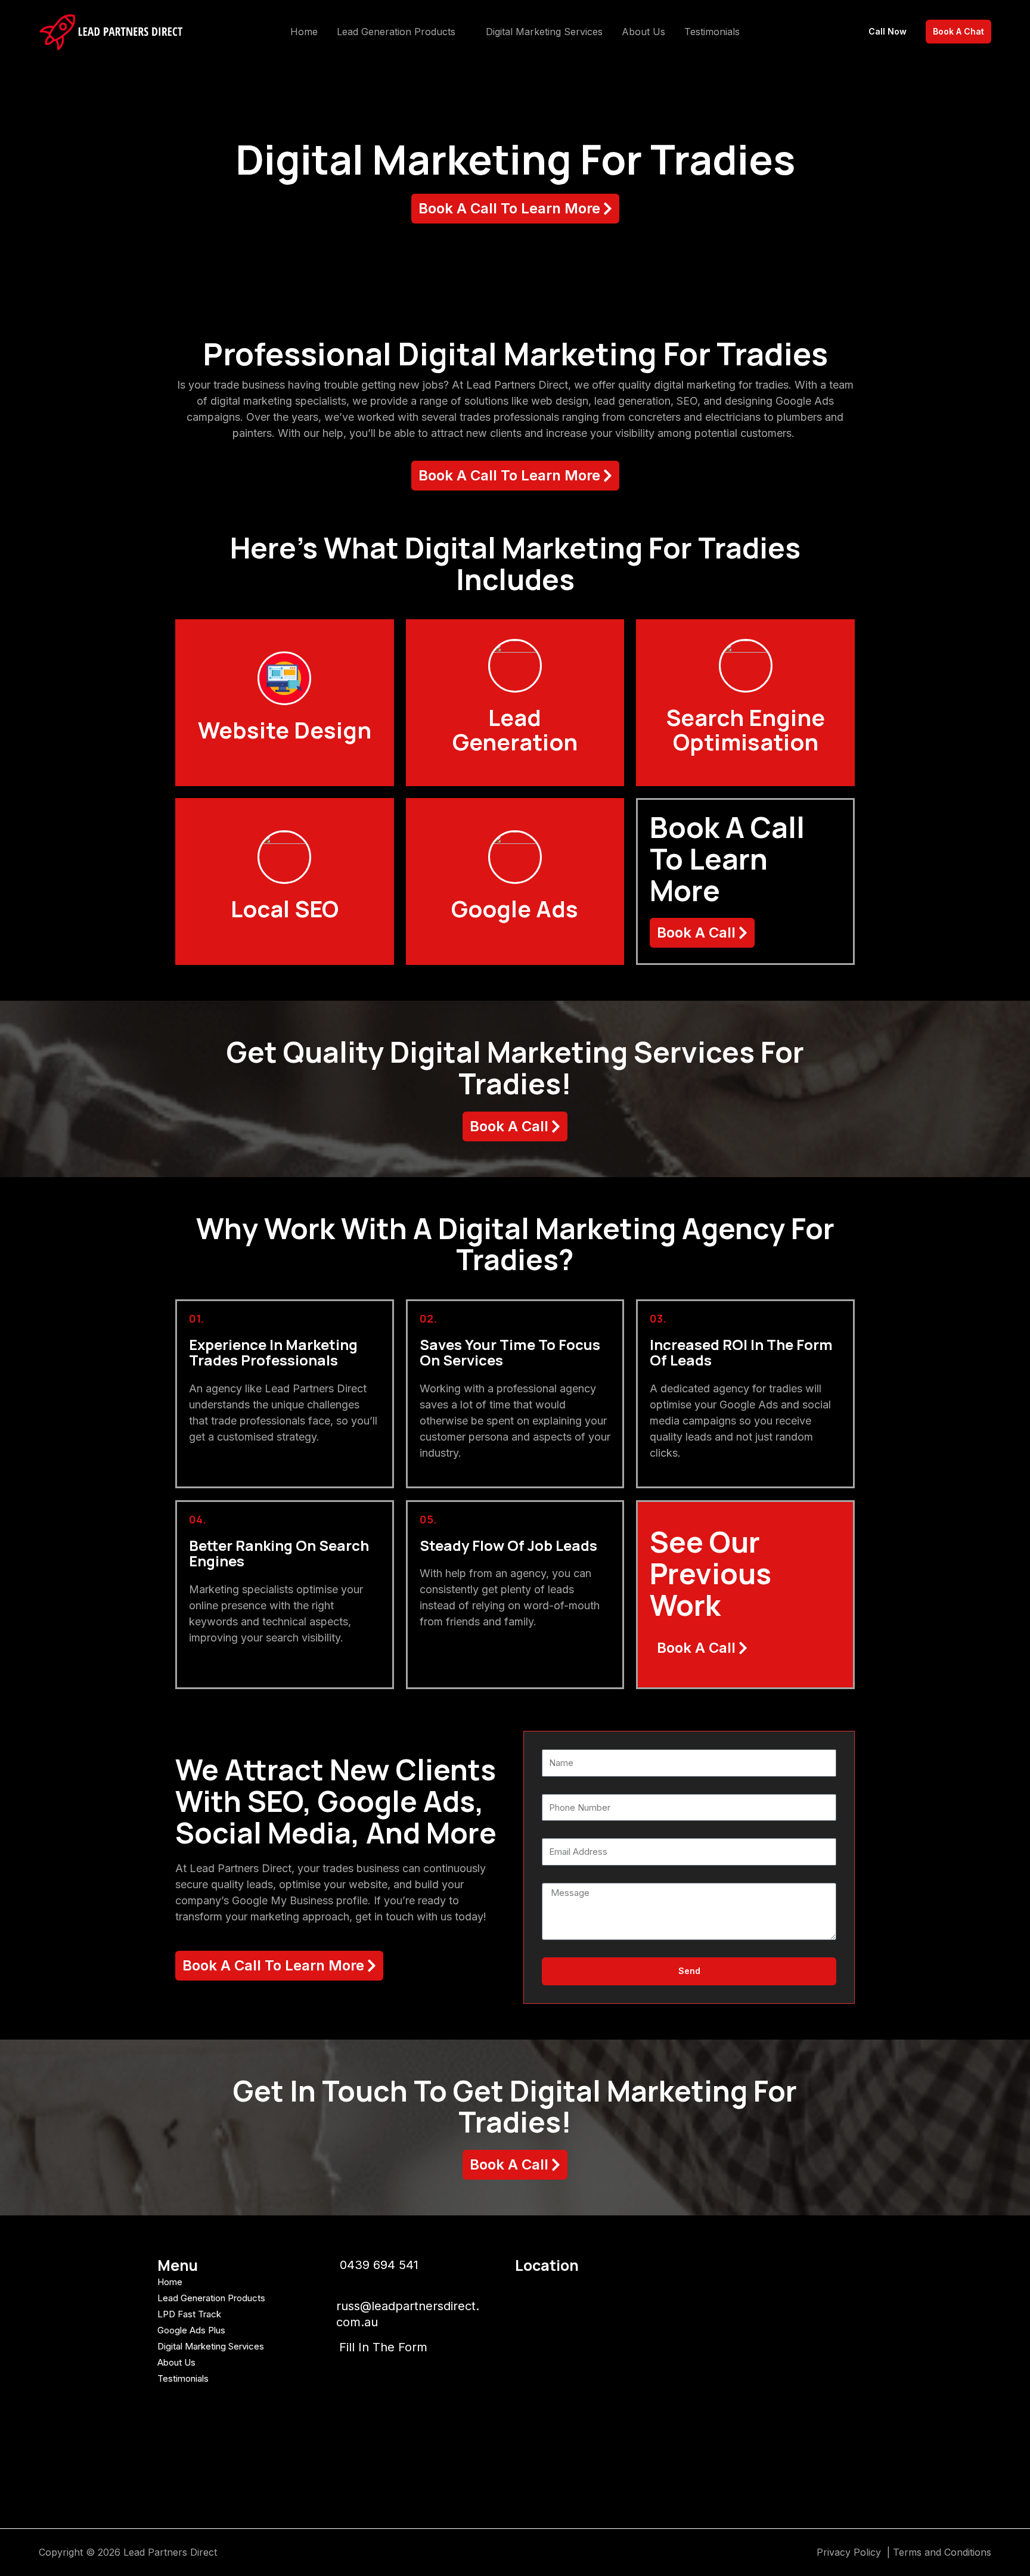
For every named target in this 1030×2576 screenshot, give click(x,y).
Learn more (285, 743)
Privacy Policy (850, 2552)
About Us (176, 2362)
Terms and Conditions (942, 2552)
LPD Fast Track (189, 2314)
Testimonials (183, 2378)
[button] (461, 32)
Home (170, 2282)
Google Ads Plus (191, 2330)
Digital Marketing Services (211, 2346)
